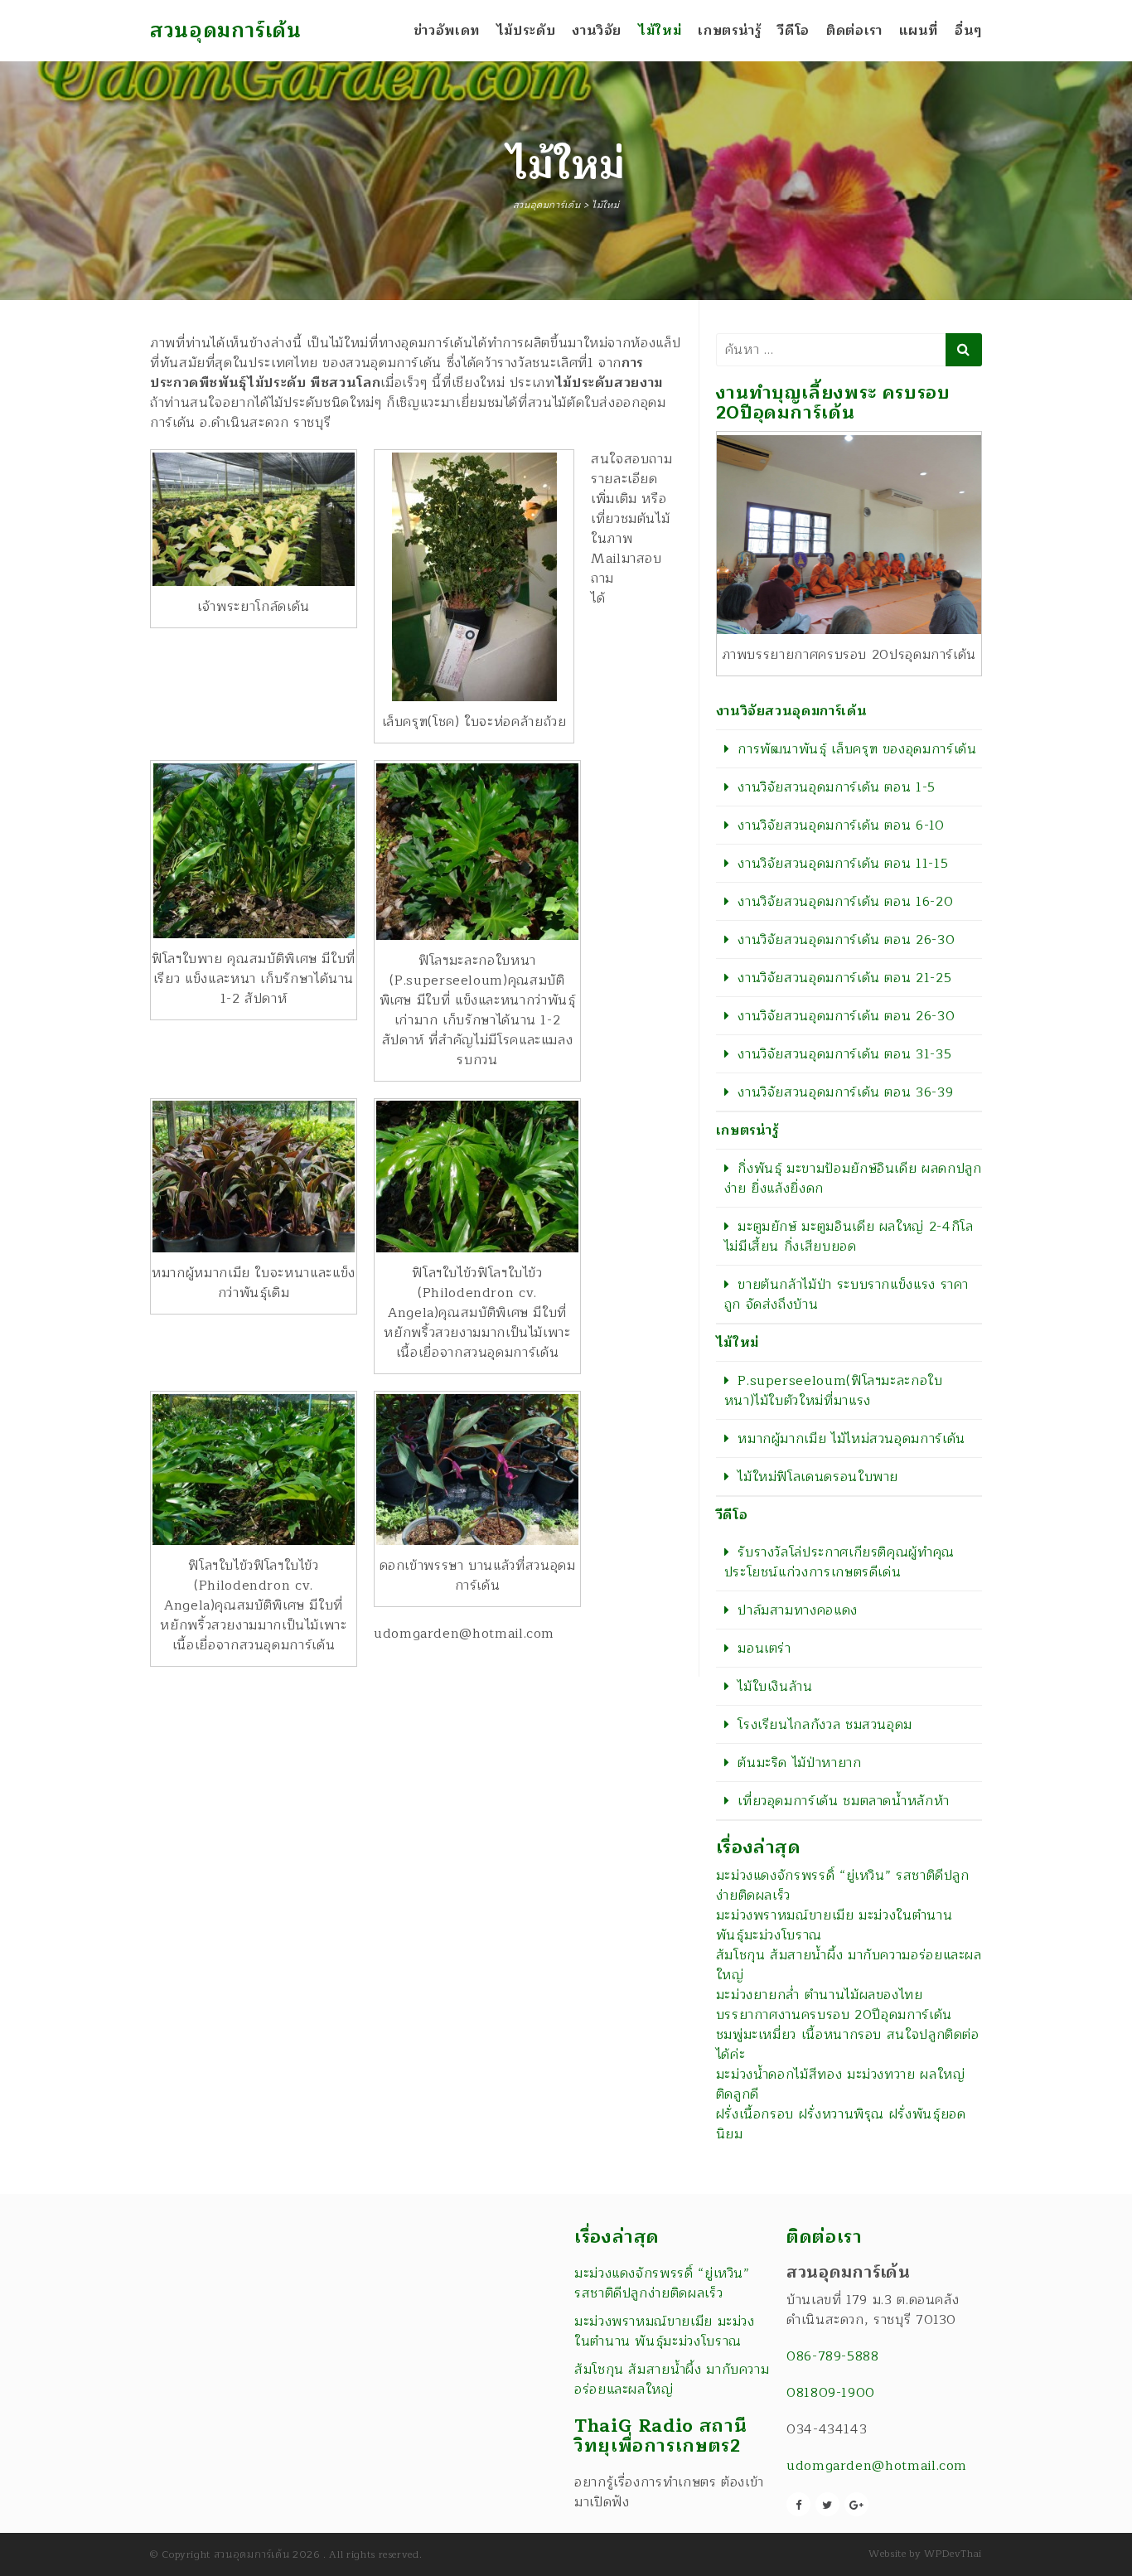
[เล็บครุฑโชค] (474, 577)
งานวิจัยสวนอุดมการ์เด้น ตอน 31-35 (844, 1054)
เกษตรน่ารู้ (729, 31)
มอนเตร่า (764, 1649)
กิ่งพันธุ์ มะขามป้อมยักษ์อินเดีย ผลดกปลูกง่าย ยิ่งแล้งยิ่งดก (853, 1179)
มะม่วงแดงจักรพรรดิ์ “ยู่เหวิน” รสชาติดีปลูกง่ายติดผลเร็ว (843, 1886)
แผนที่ (919, 31)
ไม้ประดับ (526, 31)
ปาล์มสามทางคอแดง (798, 1610)
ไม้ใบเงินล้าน (775, 1687)
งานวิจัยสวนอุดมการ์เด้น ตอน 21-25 (844, 978)
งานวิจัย (597, 31)
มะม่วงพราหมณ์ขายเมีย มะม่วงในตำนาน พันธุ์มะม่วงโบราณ (834, 1925)
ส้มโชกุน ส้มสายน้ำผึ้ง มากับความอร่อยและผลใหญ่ (849, 1965)
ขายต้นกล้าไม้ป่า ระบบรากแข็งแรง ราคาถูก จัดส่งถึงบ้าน (847, 1295)
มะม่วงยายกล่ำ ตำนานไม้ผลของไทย (820, 1995)
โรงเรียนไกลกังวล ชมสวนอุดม (825, 1725)
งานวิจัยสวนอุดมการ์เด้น (792, 711)
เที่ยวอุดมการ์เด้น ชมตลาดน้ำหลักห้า (844, 1801)
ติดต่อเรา (854, 31)
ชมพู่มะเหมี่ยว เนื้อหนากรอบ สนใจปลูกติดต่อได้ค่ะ (848, 2045)
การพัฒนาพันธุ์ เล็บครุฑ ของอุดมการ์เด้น (857, 749)
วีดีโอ (793, 31)
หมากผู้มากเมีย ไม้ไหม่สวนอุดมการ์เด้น (851, 1439)
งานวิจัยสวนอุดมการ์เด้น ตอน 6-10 (841, 826)
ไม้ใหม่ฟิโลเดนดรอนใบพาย (818, 1477)
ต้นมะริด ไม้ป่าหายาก (799, 1763)
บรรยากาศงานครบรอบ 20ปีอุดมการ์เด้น (834, 2015)
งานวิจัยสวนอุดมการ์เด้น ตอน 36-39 (845, 1092)
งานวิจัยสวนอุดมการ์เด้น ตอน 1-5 (837, 787)
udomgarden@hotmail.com (877, 2466)
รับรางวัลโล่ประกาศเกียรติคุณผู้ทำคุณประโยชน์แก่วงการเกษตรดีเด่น (839, 1562)
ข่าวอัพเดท (447, 31)
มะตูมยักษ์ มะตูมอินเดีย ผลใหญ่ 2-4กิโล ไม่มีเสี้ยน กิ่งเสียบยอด (849, 1237)
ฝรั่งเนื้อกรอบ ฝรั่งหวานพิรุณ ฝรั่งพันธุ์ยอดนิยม (841, 2124)
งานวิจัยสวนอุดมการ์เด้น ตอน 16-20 (845, 902)
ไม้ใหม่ (660, 31)
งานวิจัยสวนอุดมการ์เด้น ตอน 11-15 (843, 864)
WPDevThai (953, 2554)
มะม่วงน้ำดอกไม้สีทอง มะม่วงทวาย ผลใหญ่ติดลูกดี (841, 2085)
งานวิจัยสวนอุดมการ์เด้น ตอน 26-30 (846, 940)
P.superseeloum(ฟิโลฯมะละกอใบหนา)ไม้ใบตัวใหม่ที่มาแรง (834, 1391)
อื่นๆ (968, 31)
